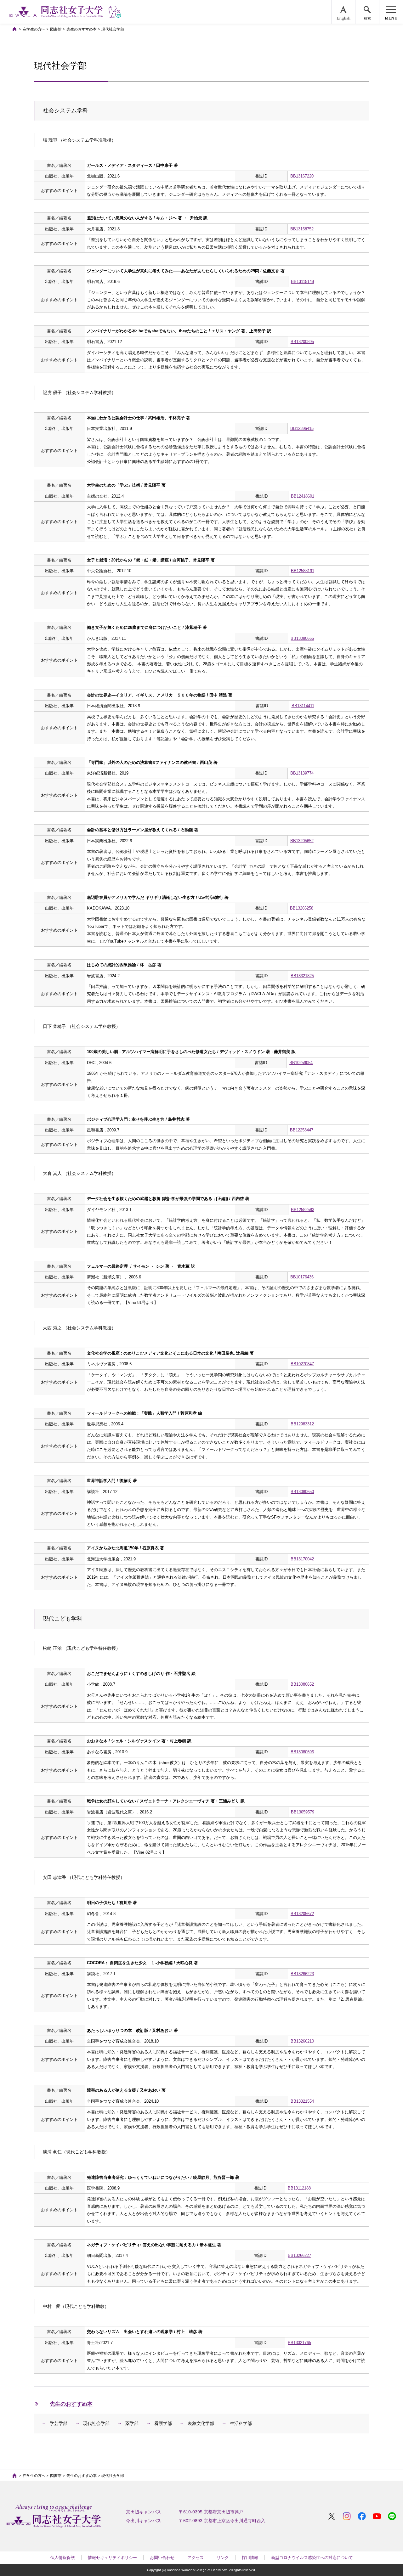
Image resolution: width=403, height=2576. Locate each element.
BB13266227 (299, 2255)
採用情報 (250, 2558)
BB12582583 (303, 1210)
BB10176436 (302, 1277)
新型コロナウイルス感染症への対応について (312, 2558)
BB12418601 (303, 496)
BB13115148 (302, 282)
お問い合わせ (162, 2558)
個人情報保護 (63, 2558)
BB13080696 (302, 1752)
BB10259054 (301, 1063)
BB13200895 (302, 342)
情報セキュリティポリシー (112, 2558)
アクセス (196, 2558)
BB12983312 (302, 1424)
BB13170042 (302, 1559)
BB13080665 (302, 638)
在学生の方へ (34, 29)
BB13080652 (302, 1684)
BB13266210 (302, 2041)
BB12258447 (302, 1130)
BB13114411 (303, 706)
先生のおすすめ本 (82, 29)
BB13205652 (302, 841)
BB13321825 (302, 976)
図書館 (56, 29)
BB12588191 (303, 571)
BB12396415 (302, 428)
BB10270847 (302, 1364)
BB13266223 (302, 1974)
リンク (223, 2558)
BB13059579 (303, 1812)
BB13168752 (302, 229)
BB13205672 (302, 1914)
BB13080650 (302, 1492)
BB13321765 (299, 2343)
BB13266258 (302, 908)
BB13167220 (302, 176)
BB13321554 (302, 2101)
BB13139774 (302, 773)
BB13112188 (299, 2188)
